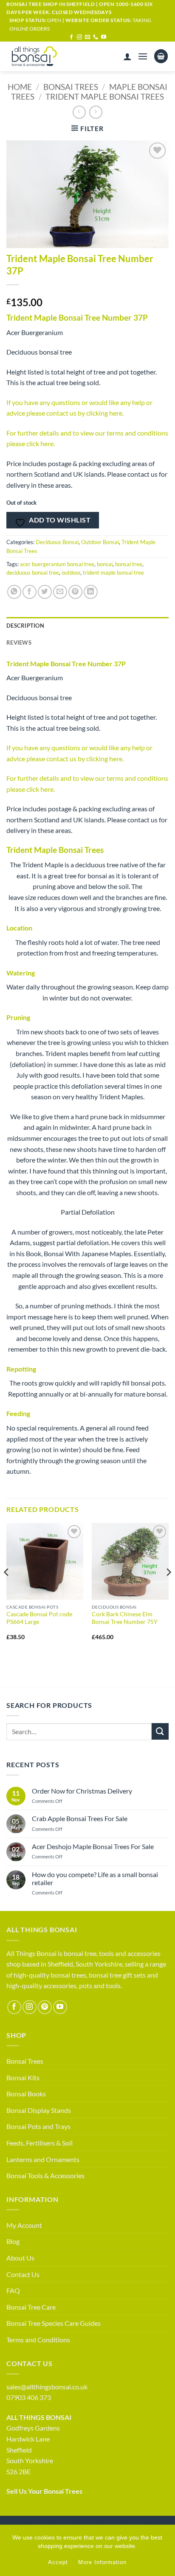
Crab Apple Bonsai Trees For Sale (80, 1818)
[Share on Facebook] (30, 592)
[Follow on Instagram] (79, 37)
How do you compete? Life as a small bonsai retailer (95, 1878)
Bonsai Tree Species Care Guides (54, 2323)
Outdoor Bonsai (100, 542)
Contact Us (23, 2274)
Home (20, 87)
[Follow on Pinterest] (45, 2007)
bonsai (105, 564)
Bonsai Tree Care (31, 2307)
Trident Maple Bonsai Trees (105, 96)
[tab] (87, 643)
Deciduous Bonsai (57, 542)
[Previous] (7, 1589)
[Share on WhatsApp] (14, 592)
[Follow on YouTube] (104, 37)
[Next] (168, 1589)
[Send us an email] (87, 37)
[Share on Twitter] (45, 592)
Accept (58, 2562)
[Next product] (79, 112)
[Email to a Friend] (60, 592)
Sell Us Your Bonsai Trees (44, 2491)
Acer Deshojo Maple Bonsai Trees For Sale (93, 1846)
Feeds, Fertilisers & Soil (40, 2143)
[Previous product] (96, 112)
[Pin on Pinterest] (75, 592)
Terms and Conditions (38, 2340)
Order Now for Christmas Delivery (82, 1791)
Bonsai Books (26, 2094)
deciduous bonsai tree (33, 573)
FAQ (13, 2290)
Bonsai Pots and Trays (38, 2126)
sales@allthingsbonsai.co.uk (47, 2387)
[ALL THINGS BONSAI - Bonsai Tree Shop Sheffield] (42, 56)
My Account (24, 2225)
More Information (102, 2562)
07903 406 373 (29, 2397)
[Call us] (96, 37)
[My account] (127, 56)
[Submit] (160, 1731)
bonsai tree (129, 564)
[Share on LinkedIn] (91, 592)
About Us (20, 2258)
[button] (143, 56)
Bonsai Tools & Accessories (45, 2175)
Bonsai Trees (71, 87)
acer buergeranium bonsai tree (57, 564)
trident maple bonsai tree (113, 573)
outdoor (71, 573)
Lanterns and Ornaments (43, 2159)
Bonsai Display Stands (39, 2110)
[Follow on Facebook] (71, 37)
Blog (13, 2241)
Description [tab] (25, 626)
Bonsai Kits (23, 2077)
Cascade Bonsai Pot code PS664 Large (39, 1618)
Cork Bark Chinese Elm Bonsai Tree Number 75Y (125, 1618)
